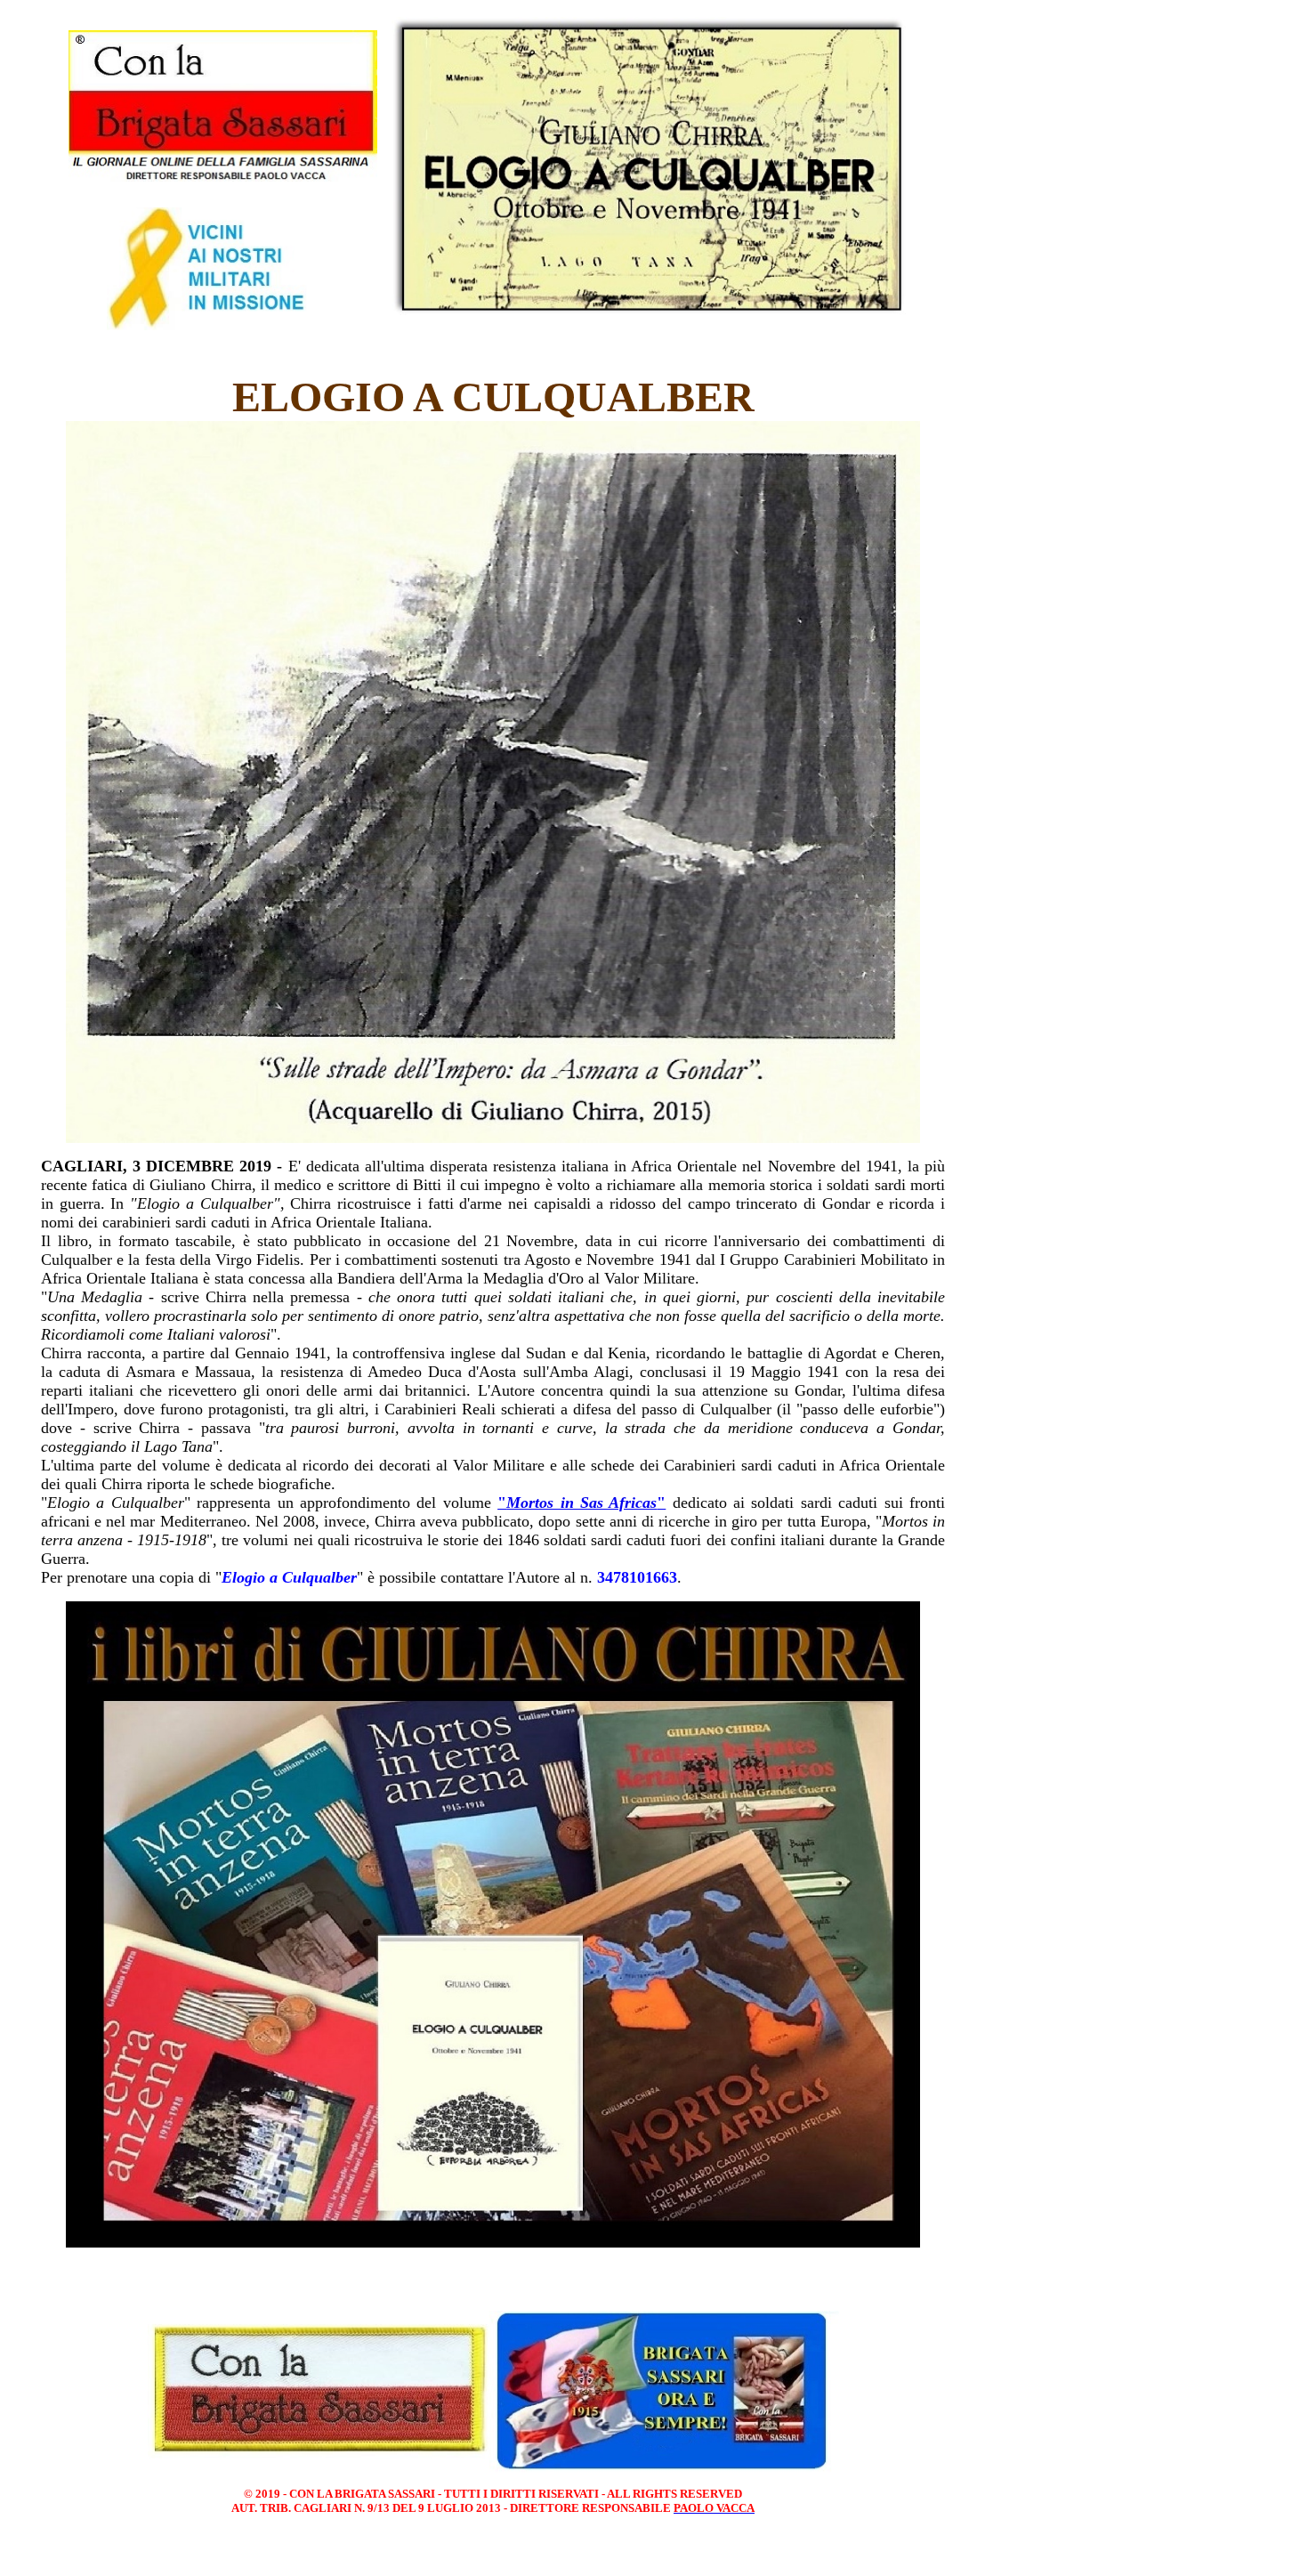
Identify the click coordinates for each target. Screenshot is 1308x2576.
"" (581, 1503)
